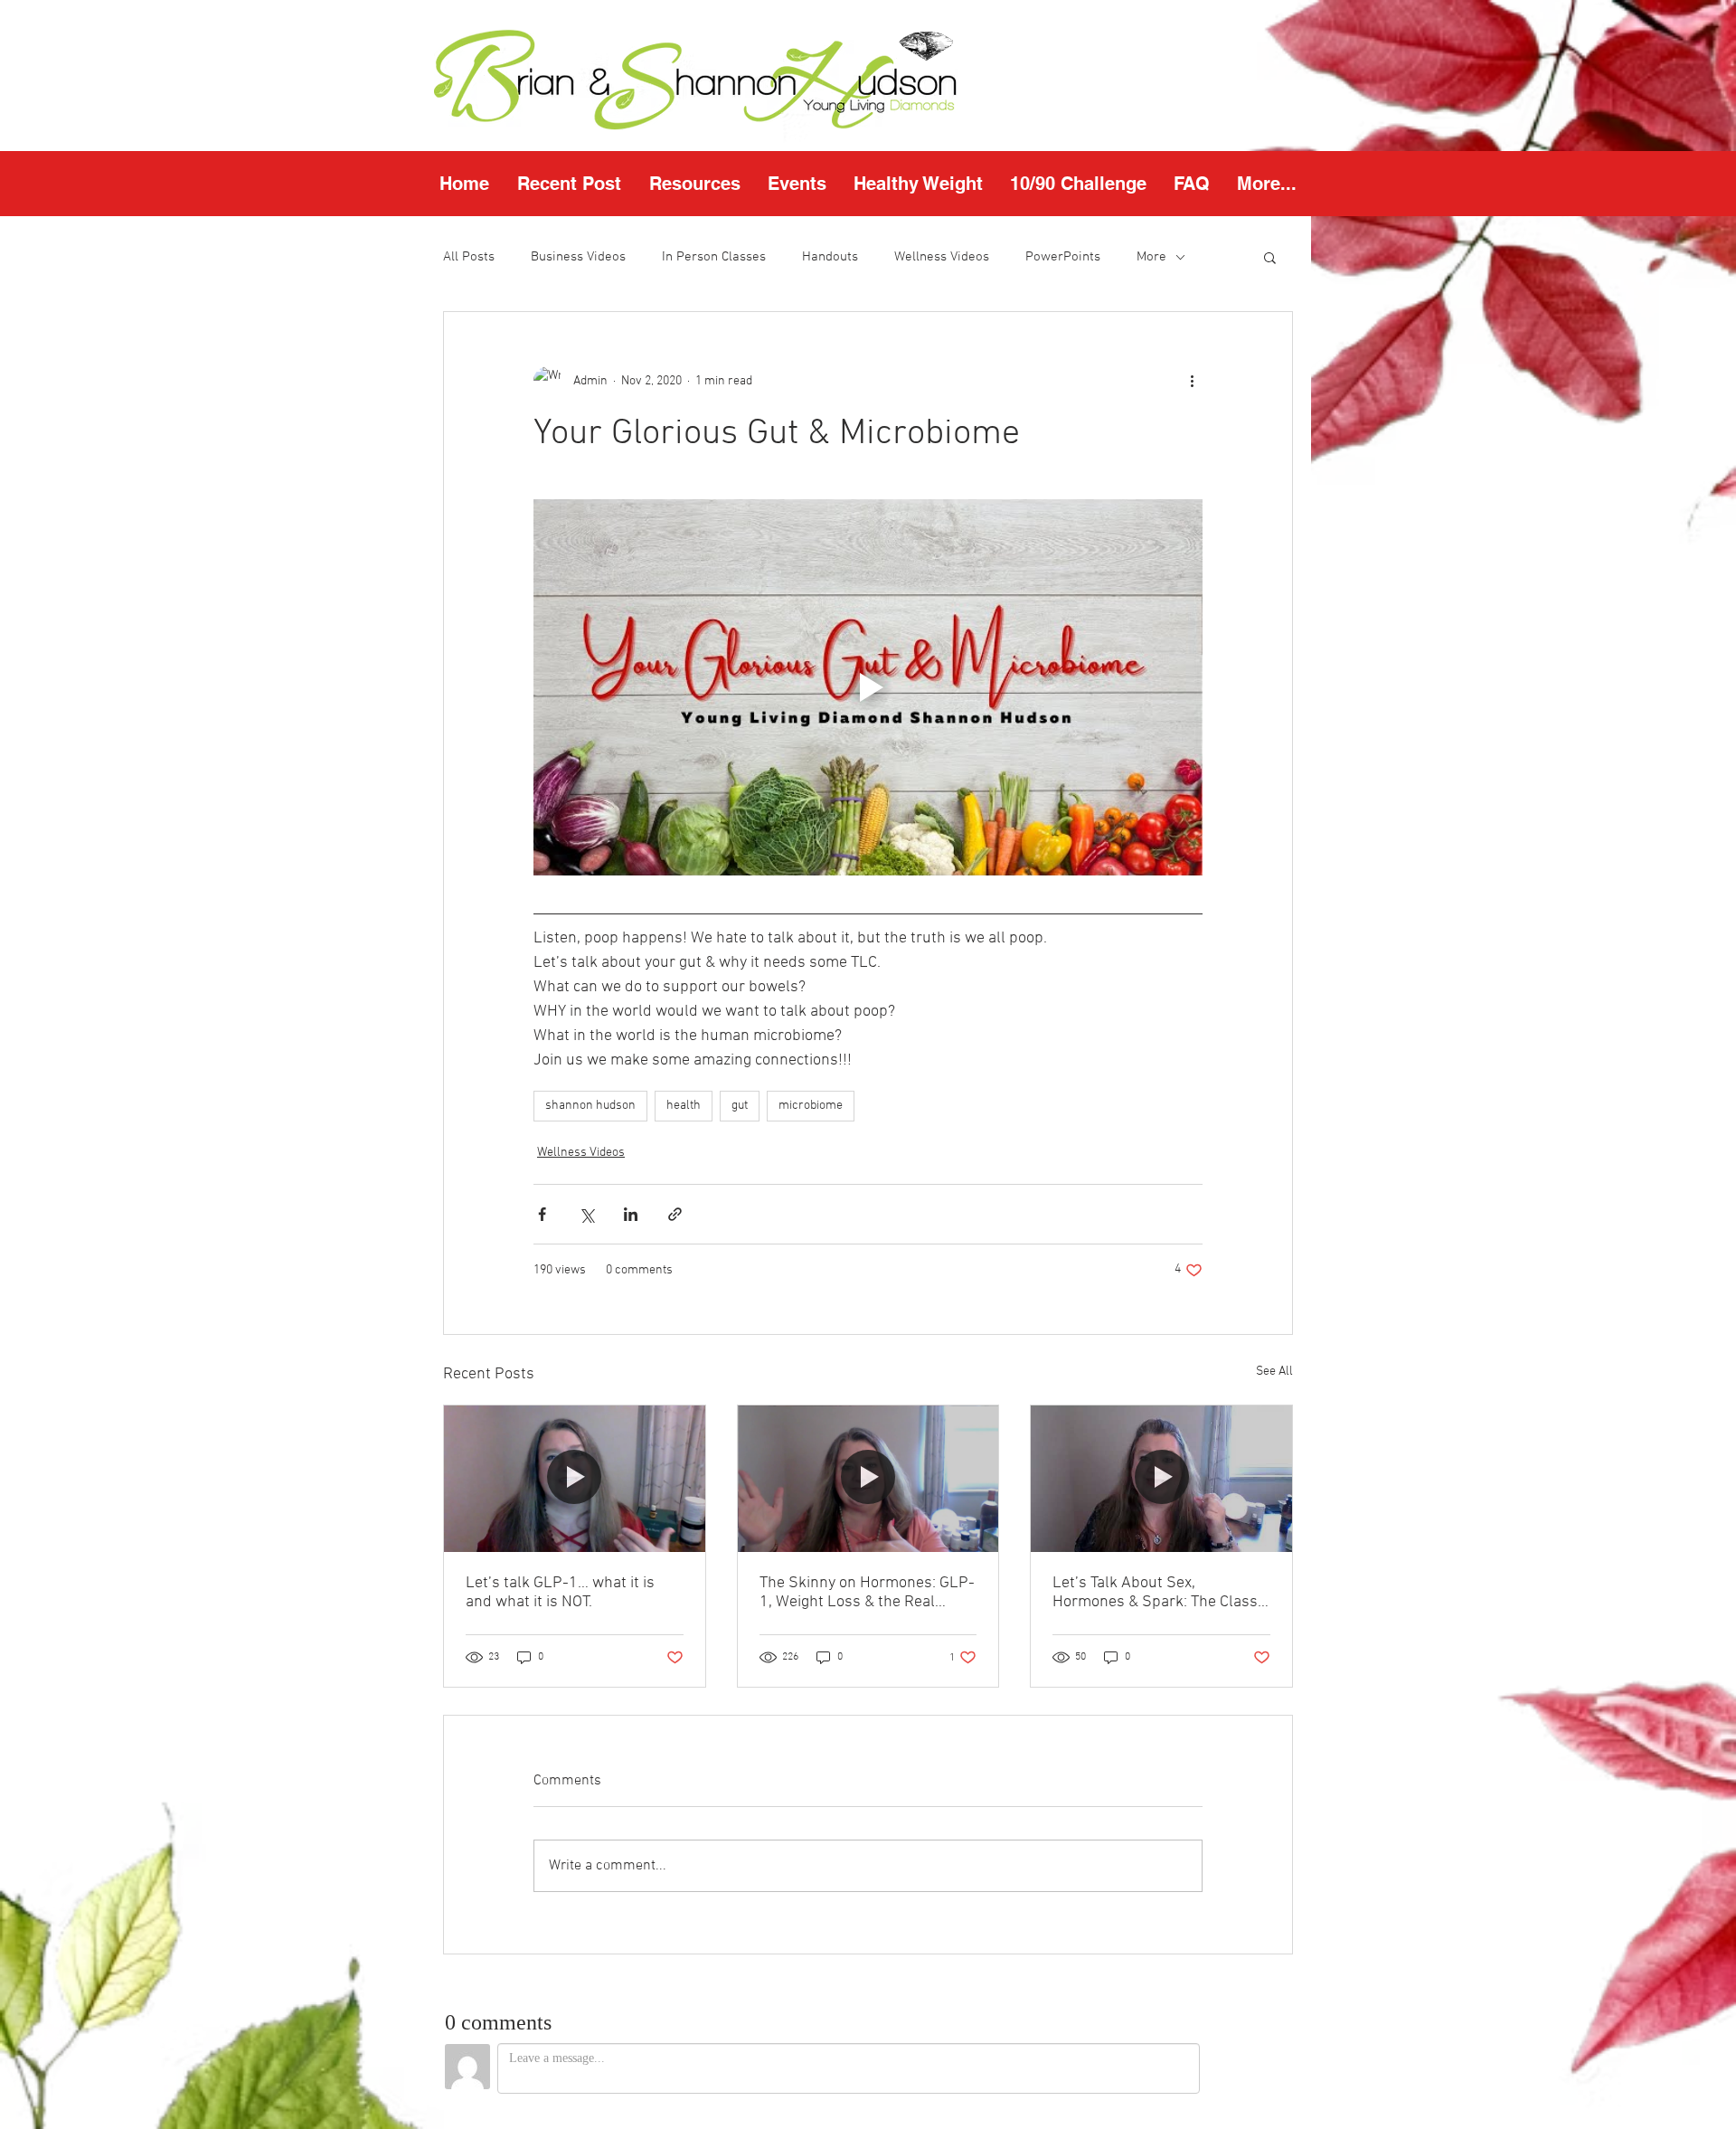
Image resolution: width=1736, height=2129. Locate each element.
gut (740, 1106)
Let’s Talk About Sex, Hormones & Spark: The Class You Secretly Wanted (1155, 1593)
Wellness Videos (942, 257)
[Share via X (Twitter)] (586, 1214)
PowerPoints (1063, 257)
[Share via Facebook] (542, 1214)
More (1151, 257)
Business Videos (578, 257)
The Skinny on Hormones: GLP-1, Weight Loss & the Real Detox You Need (867, 1593)
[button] (694, 184)
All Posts (469, 257)
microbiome (811, 1106)
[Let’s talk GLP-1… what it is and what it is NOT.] (575, 1479)
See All (1274, 1372)
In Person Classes (714, 257)
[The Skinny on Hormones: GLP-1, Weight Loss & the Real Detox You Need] (868, 1479)
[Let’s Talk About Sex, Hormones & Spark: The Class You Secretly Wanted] (1161, 1479)
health (684, 1106)
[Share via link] (675, 1214)
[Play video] (868, 687)
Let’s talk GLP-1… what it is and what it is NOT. (560, 1593)
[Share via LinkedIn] (631, 1214)
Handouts (830, 257)
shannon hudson (590, 1106)
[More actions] (1192, 381)
